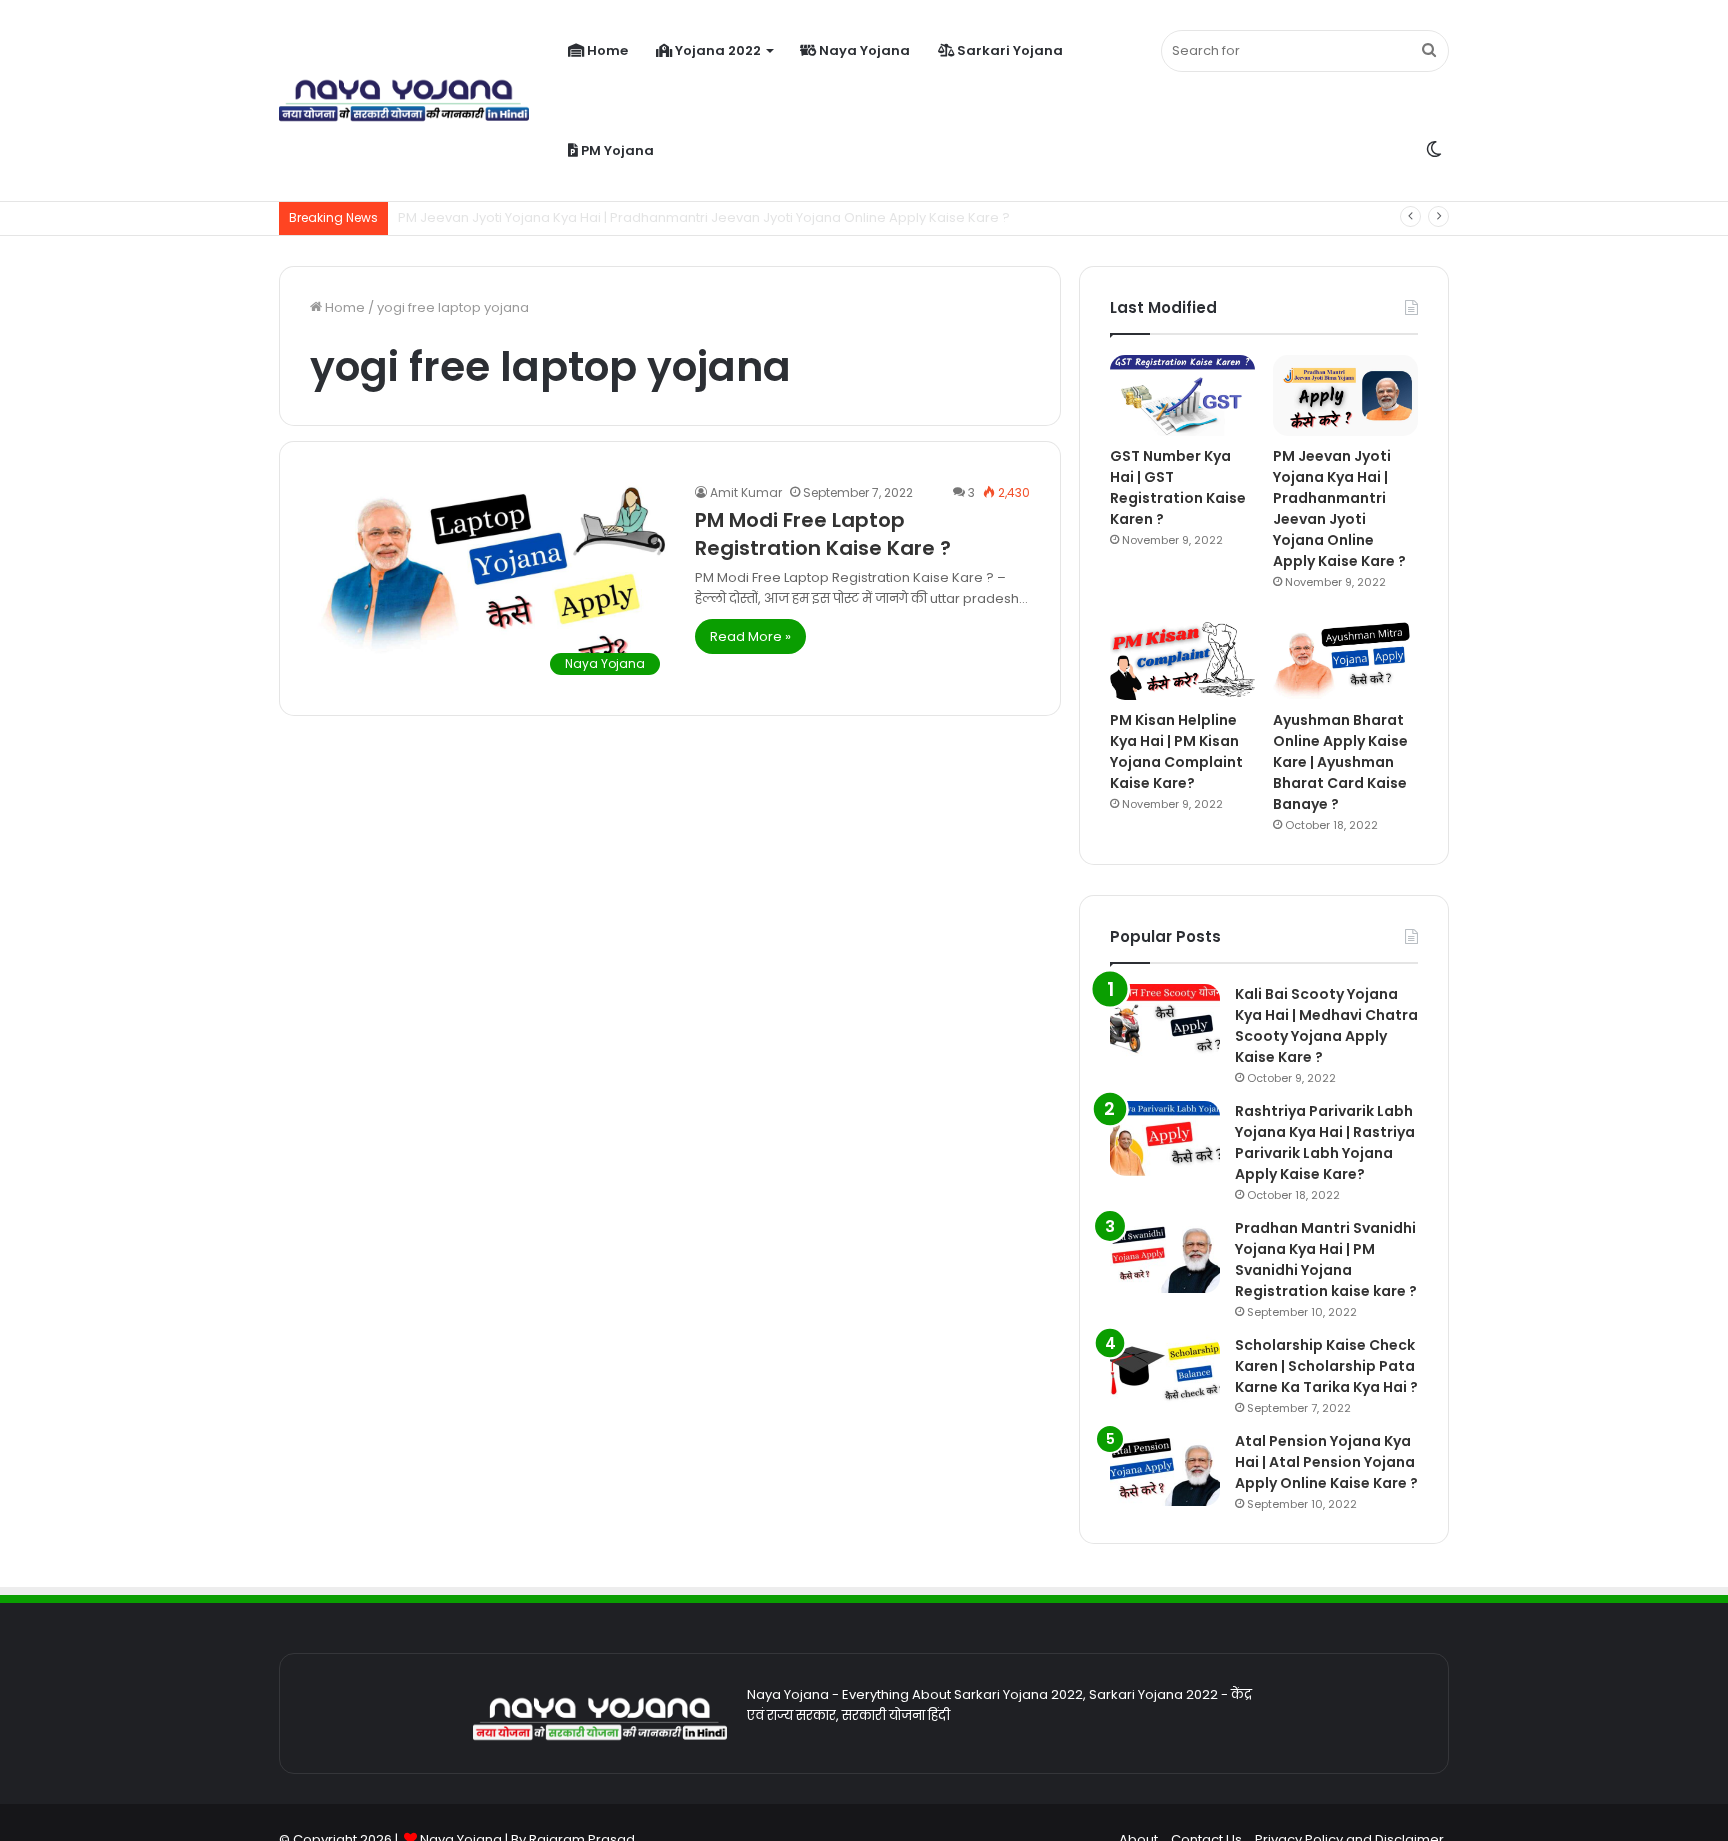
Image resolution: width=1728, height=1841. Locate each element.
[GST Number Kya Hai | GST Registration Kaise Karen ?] (1182, 395)
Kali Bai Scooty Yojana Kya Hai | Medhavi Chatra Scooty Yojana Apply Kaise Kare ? (1326, 1025)
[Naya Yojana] (404, 101)
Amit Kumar (746, 492)
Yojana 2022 (716, 50)
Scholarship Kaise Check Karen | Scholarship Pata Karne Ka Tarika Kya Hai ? (1326, 1366)
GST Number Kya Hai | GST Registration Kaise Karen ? (1178, 487)
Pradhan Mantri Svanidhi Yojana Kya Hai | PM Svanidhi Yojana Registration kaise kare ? (1326, 1259)
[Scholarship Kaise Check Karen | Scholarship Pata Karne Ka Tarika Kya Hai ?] (1165, 1372)
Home (606, 50)
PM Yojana (616, 150)
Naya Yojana (863, 50)
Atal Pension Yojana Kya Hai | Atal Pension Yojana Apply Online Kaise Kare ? (1326, 1462)
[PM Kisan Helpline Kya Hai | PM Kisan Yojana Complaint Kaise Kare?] (1182, 658)
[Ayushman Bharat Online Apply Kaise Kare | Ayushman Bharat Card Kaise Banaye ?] (1345, 658)
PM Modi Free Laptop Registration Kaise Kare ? (823, 534)
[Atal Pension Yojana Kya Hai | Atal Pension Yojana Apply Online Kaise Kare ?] (1165, 1468)
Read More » (750, 636)
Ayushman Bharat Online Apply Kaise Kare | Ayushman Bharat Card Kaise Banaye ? (1340, 762)
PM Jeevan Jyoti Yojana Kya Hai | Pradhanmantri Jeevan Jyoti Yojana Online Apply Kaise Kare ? (1339, 508)
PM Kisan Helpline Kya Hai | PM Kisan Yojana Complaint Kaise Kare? (1176, 751)
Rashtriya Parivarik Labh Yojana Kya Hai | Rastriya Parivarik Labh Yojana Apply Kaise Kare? (1325, 1142)
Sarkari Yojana (1008, 50)
